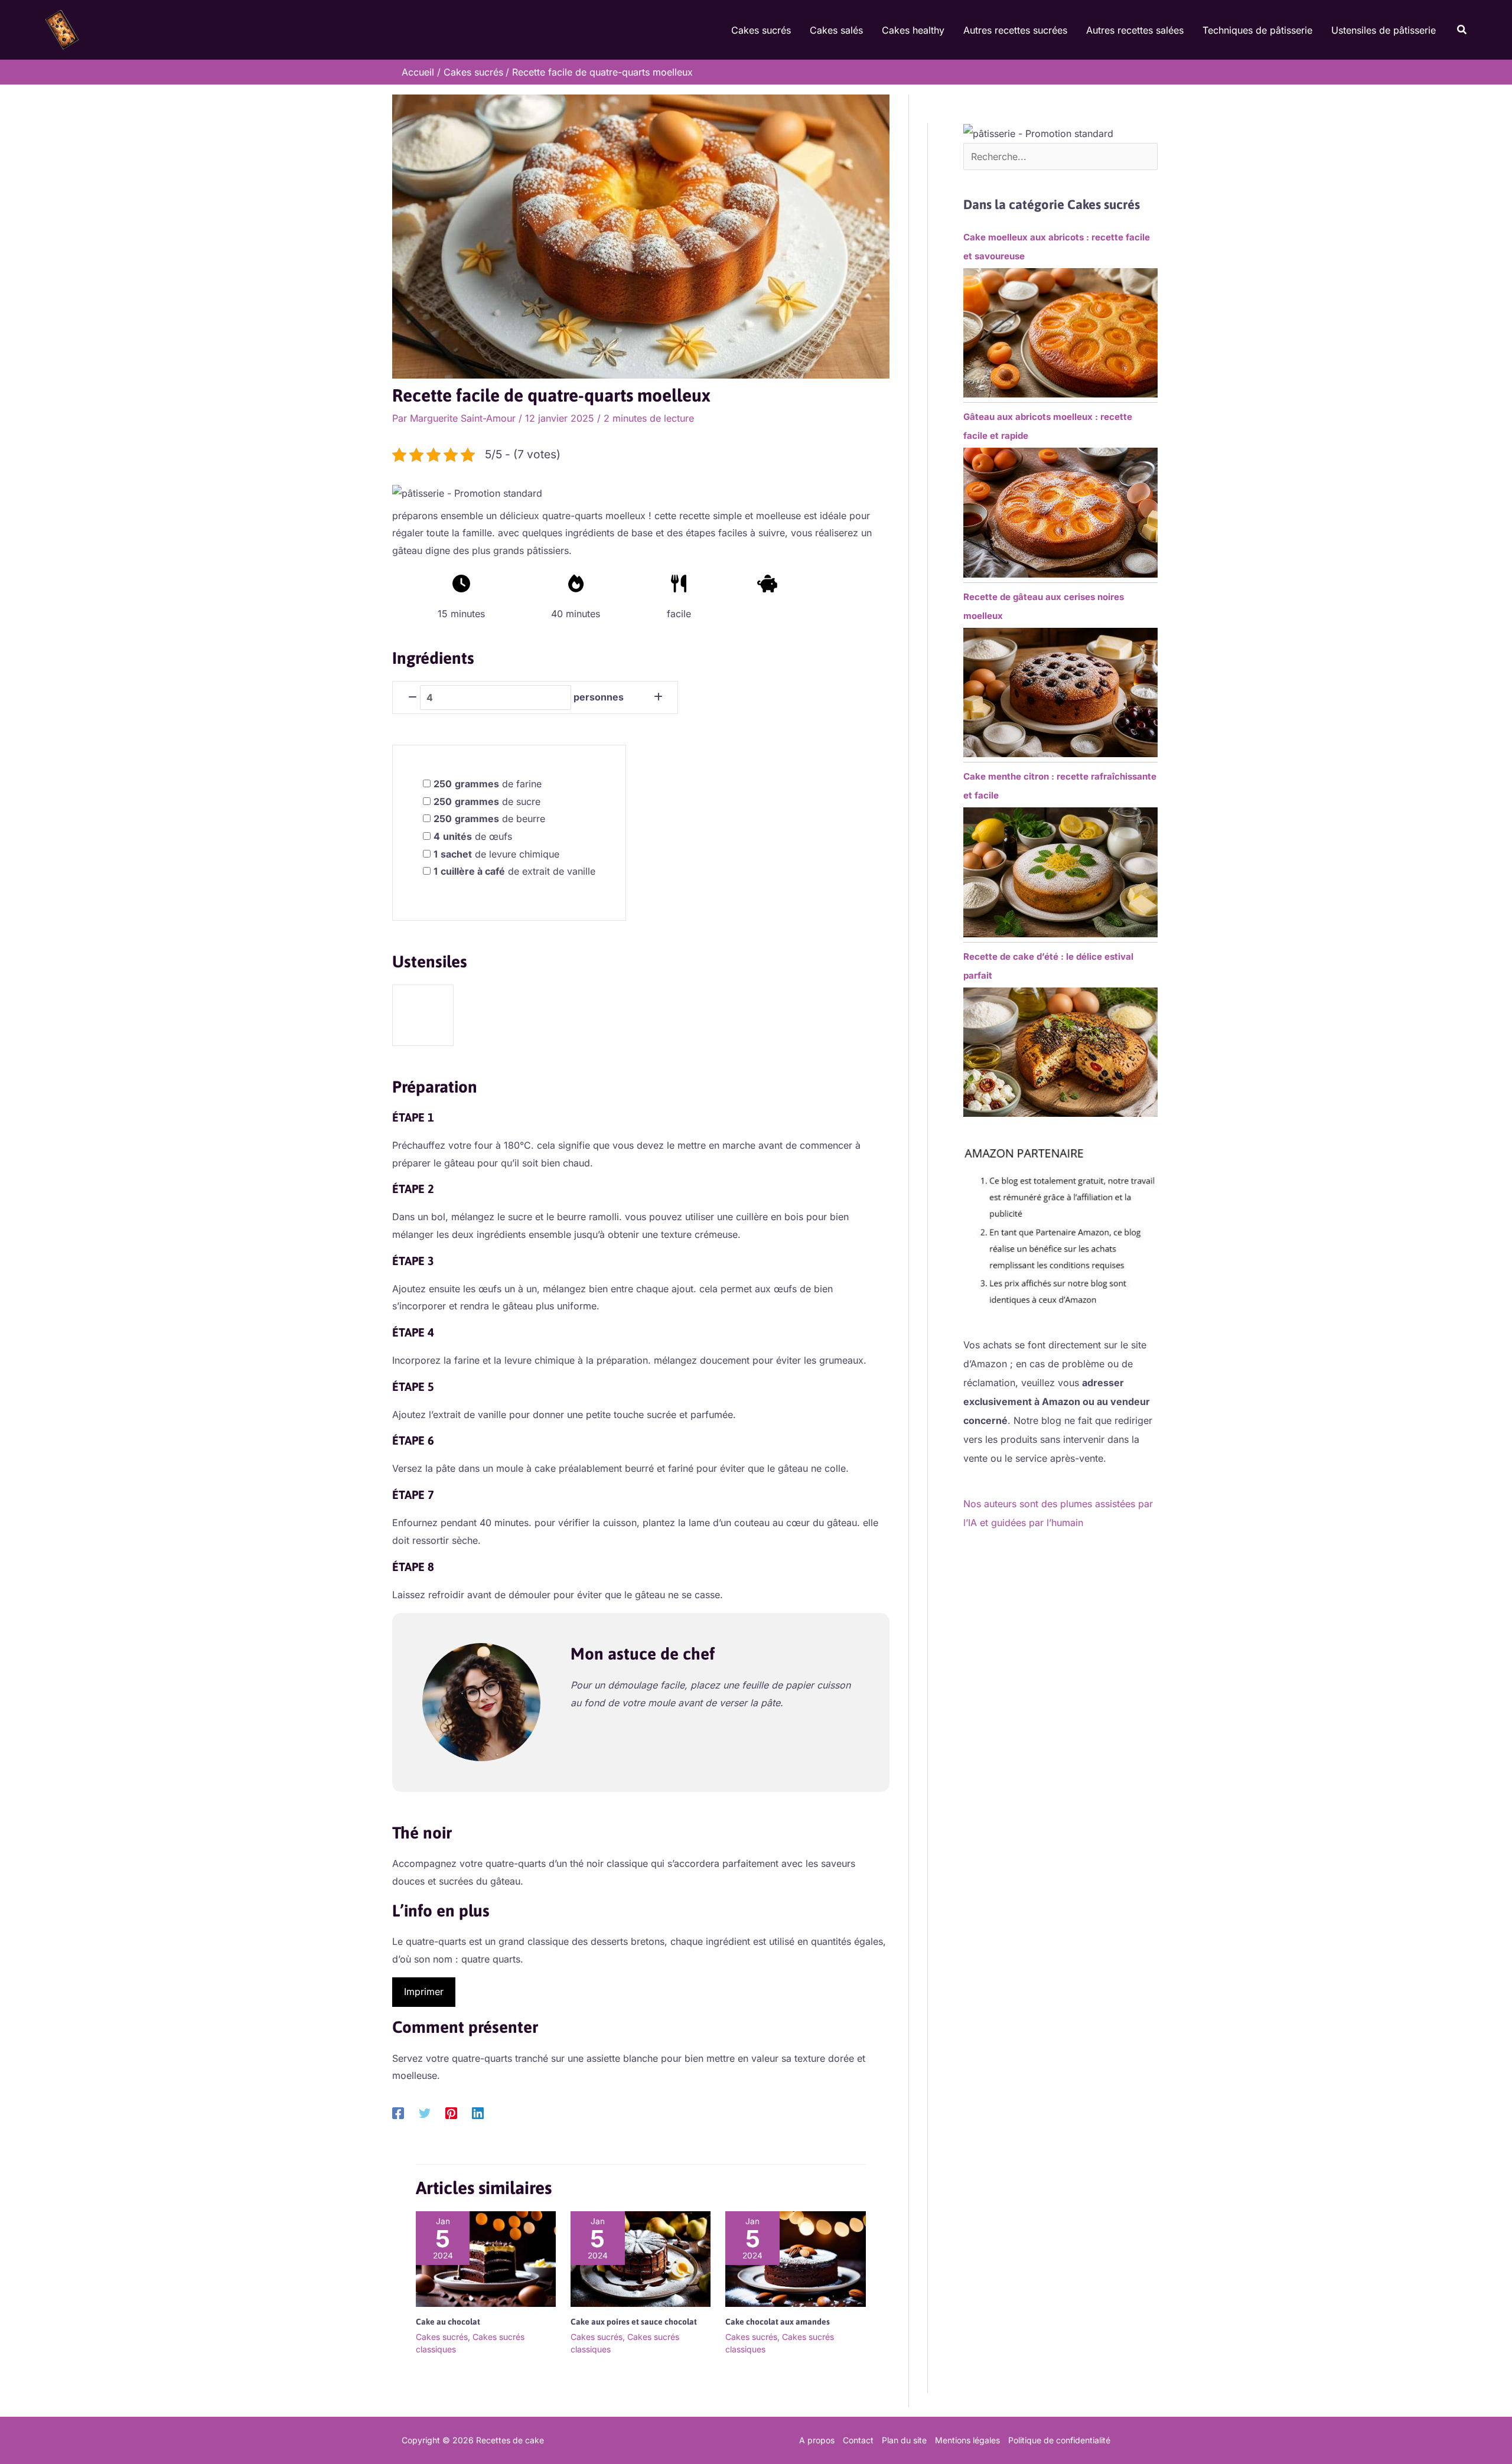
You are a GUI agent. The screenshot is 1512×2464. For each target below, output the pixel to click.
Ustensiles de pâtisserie (1384, 30)
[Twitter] (425, 2113)
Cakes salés (836, 30)
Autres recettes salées (1135, 30)
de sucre (487, 801)
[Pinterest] (451, 2113)
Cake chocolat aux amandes (778, 2322)
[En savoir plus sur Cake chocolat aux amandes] (795, 2258)
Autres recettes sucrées (1015, 30)
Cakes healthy (913, 30)
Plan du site (904, 2440)
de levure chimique (496, 854)
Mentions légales (967, 2440)
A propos (817, 2440)
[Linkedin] (478, 2113)
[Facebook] (398, 2113)
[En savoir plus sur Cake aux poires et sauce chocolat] (641, 2258)
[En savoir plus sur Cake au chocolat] (486, 2258)
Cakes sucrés (761, 30)
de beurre (489, 819)
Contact (858, 2440)
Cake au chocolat (448, 2322)
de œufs (473, 836)
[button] (1462, 30)
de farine (488, 784)
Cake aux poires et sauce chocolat (634, 2322)
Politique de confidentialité (1059, 2440)
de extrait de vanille (514, 871)
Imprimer (424, 1992)
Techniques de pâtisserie (1257, 30)
